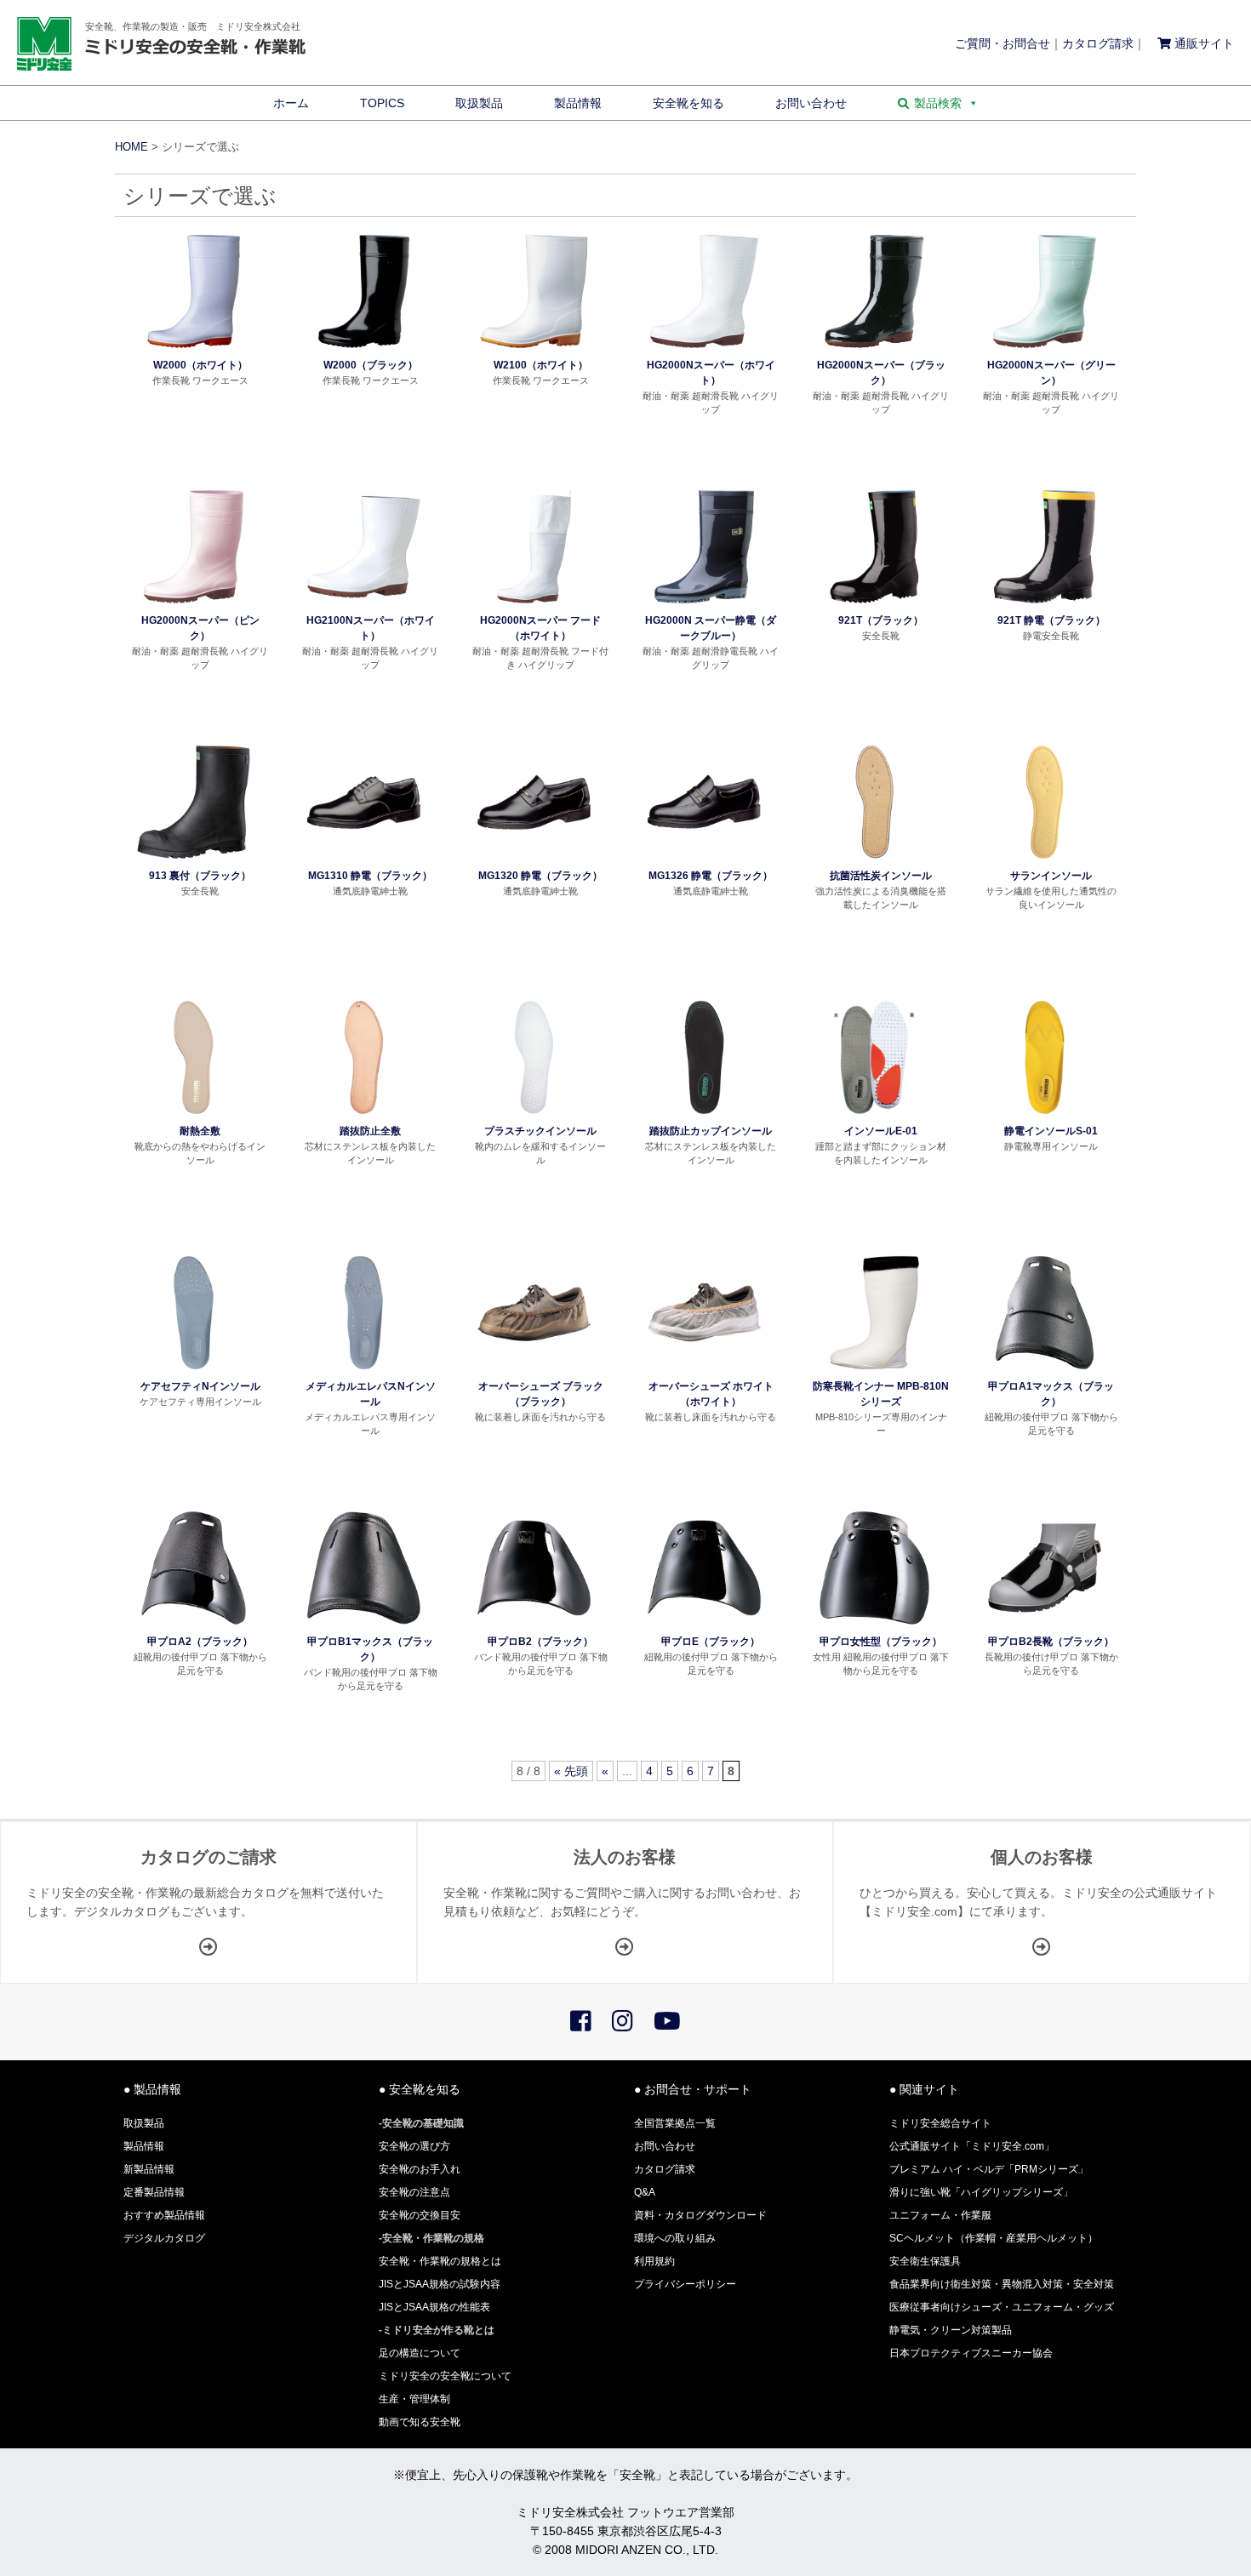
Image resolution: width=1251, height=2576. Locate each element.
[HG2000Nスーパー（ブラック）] (874, 349)
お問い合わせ (811, 103)
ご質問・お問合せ (1003, 43)
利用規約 (654, 2261)
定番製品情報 (154, 2192)
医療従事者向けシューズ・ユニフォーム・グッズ (1002, 2307)
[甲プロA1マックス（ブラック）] (1045, 1370)
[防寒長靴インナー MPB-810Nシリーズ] (874, 1370)
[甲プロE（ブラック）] (704, 1625)
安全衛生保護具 (925, 2261)
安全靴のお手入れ (420, 2169)
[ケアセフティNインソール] (194, 1370)
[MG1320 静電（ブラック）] (534, 860)
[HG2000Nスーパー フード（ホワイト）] (534, 604)
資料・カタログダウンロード (700, 2215)
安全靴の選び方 (414, 2146)
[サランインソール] (1045, 860)
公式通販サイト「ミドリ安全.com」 (972, 2146)
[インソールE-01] (874, 1115)
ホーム (291, 103)
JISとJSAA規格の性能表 (434, 2307)
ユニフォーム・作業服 (940, 2215)
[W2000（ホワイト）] (194, 349)
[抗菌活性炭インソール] (874, 860)
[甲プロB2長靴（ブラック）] (1045, 1625)
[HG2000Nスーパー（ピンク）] (194, 604)
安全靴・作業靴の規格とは (440, 2261)
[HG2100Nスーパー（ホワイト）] (364, 604)
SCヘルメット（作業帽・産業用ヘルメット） (994, 2238)
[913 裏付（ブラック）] (194, 860)
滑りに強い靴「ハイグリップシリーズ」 (981, 2192)
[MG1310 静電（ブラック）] (364, 860)
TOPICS (382, 103)
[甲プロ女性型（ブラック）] (874, 1625)
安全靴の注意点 (414, 2192)
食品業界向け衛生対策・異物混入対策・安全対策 (1002, 2284)
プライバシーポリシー (685, 2284)
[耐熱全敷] (194, 1115)
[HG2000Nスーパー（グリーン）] (1045, 349)
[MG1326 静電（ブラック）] (704, 860)
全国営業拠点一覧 (675, 2123)
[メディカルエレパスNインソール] (364, 1370)
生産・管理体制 (414, 2399)
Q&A (645, 2192)
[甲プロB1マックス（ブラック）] (364, 1625)
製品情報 (578, 103)
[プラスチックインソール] (534, 1115)
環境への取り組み (675, 2238)
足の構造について (420, 2353)
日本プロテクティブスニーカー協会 (971, 2353)
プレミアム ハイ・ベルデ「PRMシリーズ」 (989, 2169)
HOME (131, 147)
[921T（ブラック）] (874, 604)
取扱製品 (479, 103)
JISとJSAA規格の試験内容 (440, 2284)
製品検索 (938, 103)
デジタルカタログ (164, 2238)
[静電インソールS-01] (1045, 1115)
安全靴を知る (688, 103)
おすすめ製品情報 (164, 2215)
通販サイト (1202, 43)
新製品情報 (149, 2169)
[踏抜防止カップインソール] (704, 1115)
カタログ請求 (1098, 43)
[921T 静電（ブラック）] (1045, 604)
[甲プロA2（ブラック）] (194, 1625)
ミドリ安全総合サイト (940, 2123)
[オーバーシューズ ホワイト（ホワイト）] (704, 1370)
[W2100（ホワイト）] (534, 349)
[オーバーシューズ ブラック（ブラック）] (534, 1370)
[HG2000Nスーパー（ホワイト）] (704, 349)
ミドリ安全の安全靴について (445, 2376)
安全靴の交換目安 (420, 2215)
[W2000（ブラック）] (364, 349)
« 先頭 (571, 1771)
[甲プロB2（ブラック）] (534, 1625)
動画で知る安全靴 (420, 2422)
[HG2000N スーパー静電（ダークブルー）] (704, 604)
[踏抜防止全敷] (364, 1115)
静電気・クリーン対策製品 (951, 2330)
